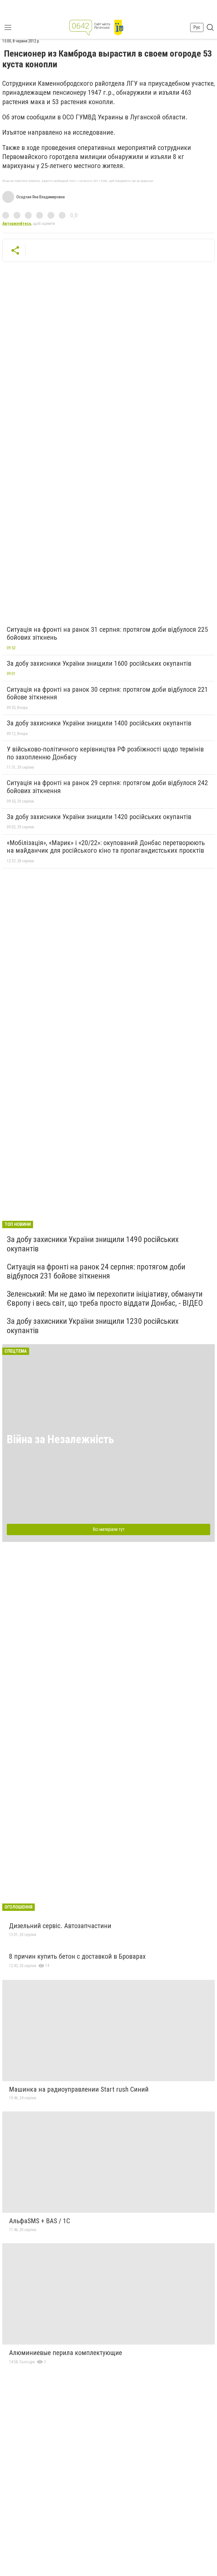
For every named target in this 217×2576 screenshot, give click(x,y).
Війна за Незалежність (60, 1439)
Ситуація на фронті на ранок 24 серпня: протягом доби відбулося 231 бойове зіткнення (96, 1271)
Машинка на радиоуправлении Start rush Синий (79, 2089)
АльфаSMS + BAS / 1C (40, 2221)
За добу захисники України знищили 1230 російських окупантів (93, 1326)
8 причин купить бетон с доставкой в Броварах (77, 1956)
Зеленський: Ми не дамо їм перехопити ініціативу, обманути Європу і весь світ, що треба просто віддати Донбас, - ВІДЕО (105, 1298)
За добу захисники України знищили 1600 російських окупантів (99, 663)
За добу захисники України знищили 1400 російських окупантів (99, 723)
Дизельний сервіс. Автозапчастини (60, 1926)
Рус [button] (197, 27)
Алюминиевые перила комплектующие (66, 2353)
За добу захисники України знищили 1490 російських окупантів (93, 1244)
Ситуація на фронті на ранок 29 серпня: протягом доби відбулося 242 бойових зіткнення (107, 787)
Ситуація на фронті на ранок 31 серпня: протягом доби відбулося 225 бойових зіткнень (107, 633)
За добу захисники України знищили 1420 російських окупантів (99, 817)
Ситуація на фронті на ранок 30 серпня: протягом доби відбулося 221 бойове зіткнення (107, 693)
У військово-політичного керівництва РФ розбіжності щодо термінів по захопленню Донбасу (105, 753)
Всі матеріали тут (109, 1529)
